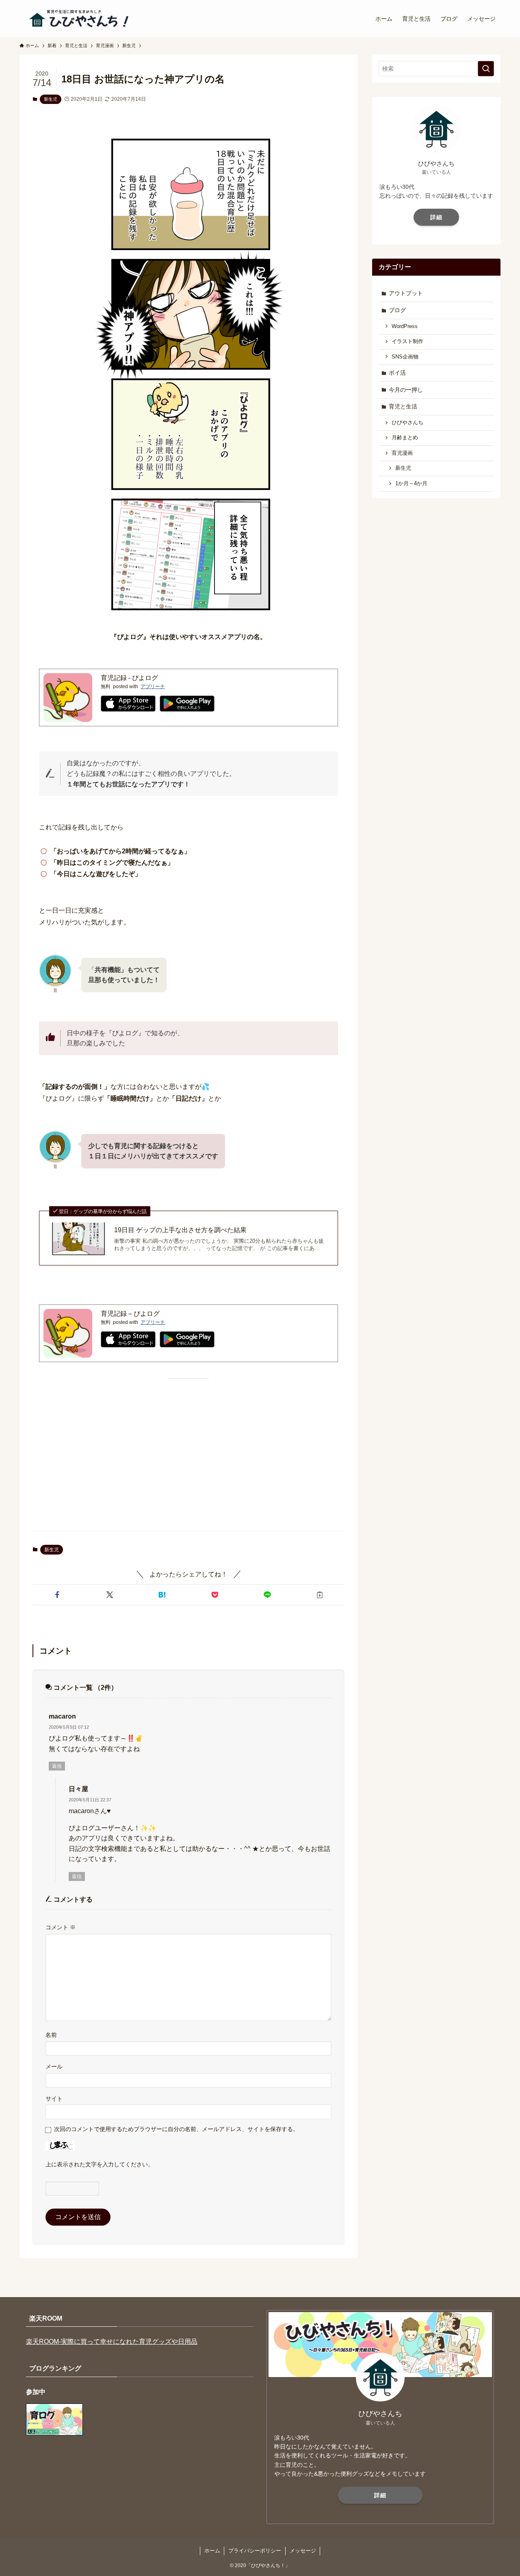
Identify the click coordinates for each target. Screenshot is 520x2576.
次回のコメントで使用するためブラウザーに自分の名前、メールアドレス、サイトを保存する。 (176, 2129)
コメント (61, 1927)
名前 (51, 2035)
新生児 (51, 99)
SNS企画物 (405, 357)
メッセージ (303, 2551)
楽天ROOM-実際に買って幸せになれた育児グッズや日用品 (112, 2342)
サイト (54, 2099)
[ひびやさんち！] (80, 19)
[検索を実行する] (486, 69)
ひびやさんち (407, 423)
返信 (57, 1766)
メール (54, 2066)
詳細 (436, 217)
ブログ (397, 310)
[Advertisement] (188, 1462)
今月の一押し (406, 390)
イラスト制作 (407, 341)
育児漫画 (402, 453)
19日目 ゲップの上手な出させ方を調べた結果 (180, 1230)
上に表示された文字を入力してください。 (100, 2164)
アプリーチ (153, 687)
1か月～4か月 (411, 484)
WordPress (405, 326)
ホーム (212, 2551)
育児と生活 (403, 406)
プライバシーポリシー (255, 2551)
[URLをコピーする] (320, 1595)
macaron (62, 1716)
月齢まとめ (405, 438)
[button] (57, 1595)
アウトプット (406, 293)
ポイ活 (397, 373)
